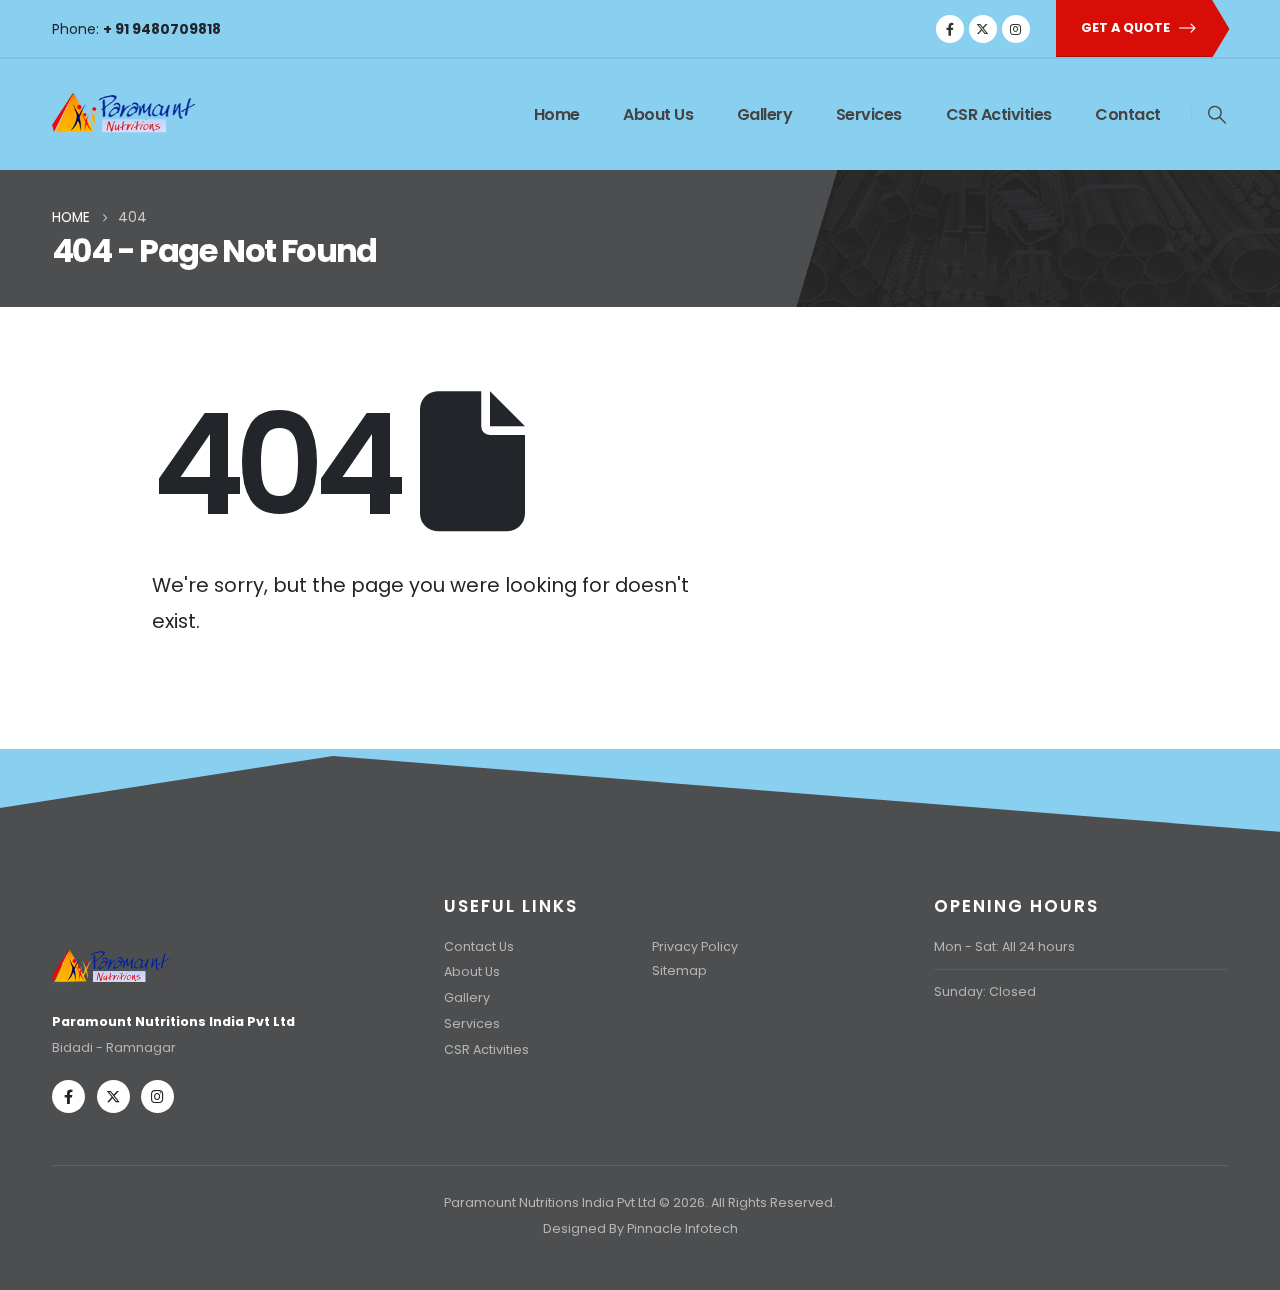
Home (557, 114)
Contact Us (479, 946)
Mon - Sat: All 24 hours (1004, 946)
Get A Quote (1127, 27)
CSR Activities (999, 114)
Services (869, 114)
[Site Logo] (127, 109)
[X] (983, 29)
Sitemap (679, 970)
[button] (1217, 115)
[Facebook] (950, 29)
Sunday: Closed (985, 991)
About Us (658, 114)
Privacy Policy (695, 946)
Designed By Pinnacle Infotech (640, 1228)
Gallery (765, 114)
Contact (1128, 114)
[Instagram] (1016, 29)
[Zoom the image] (113, 953)
